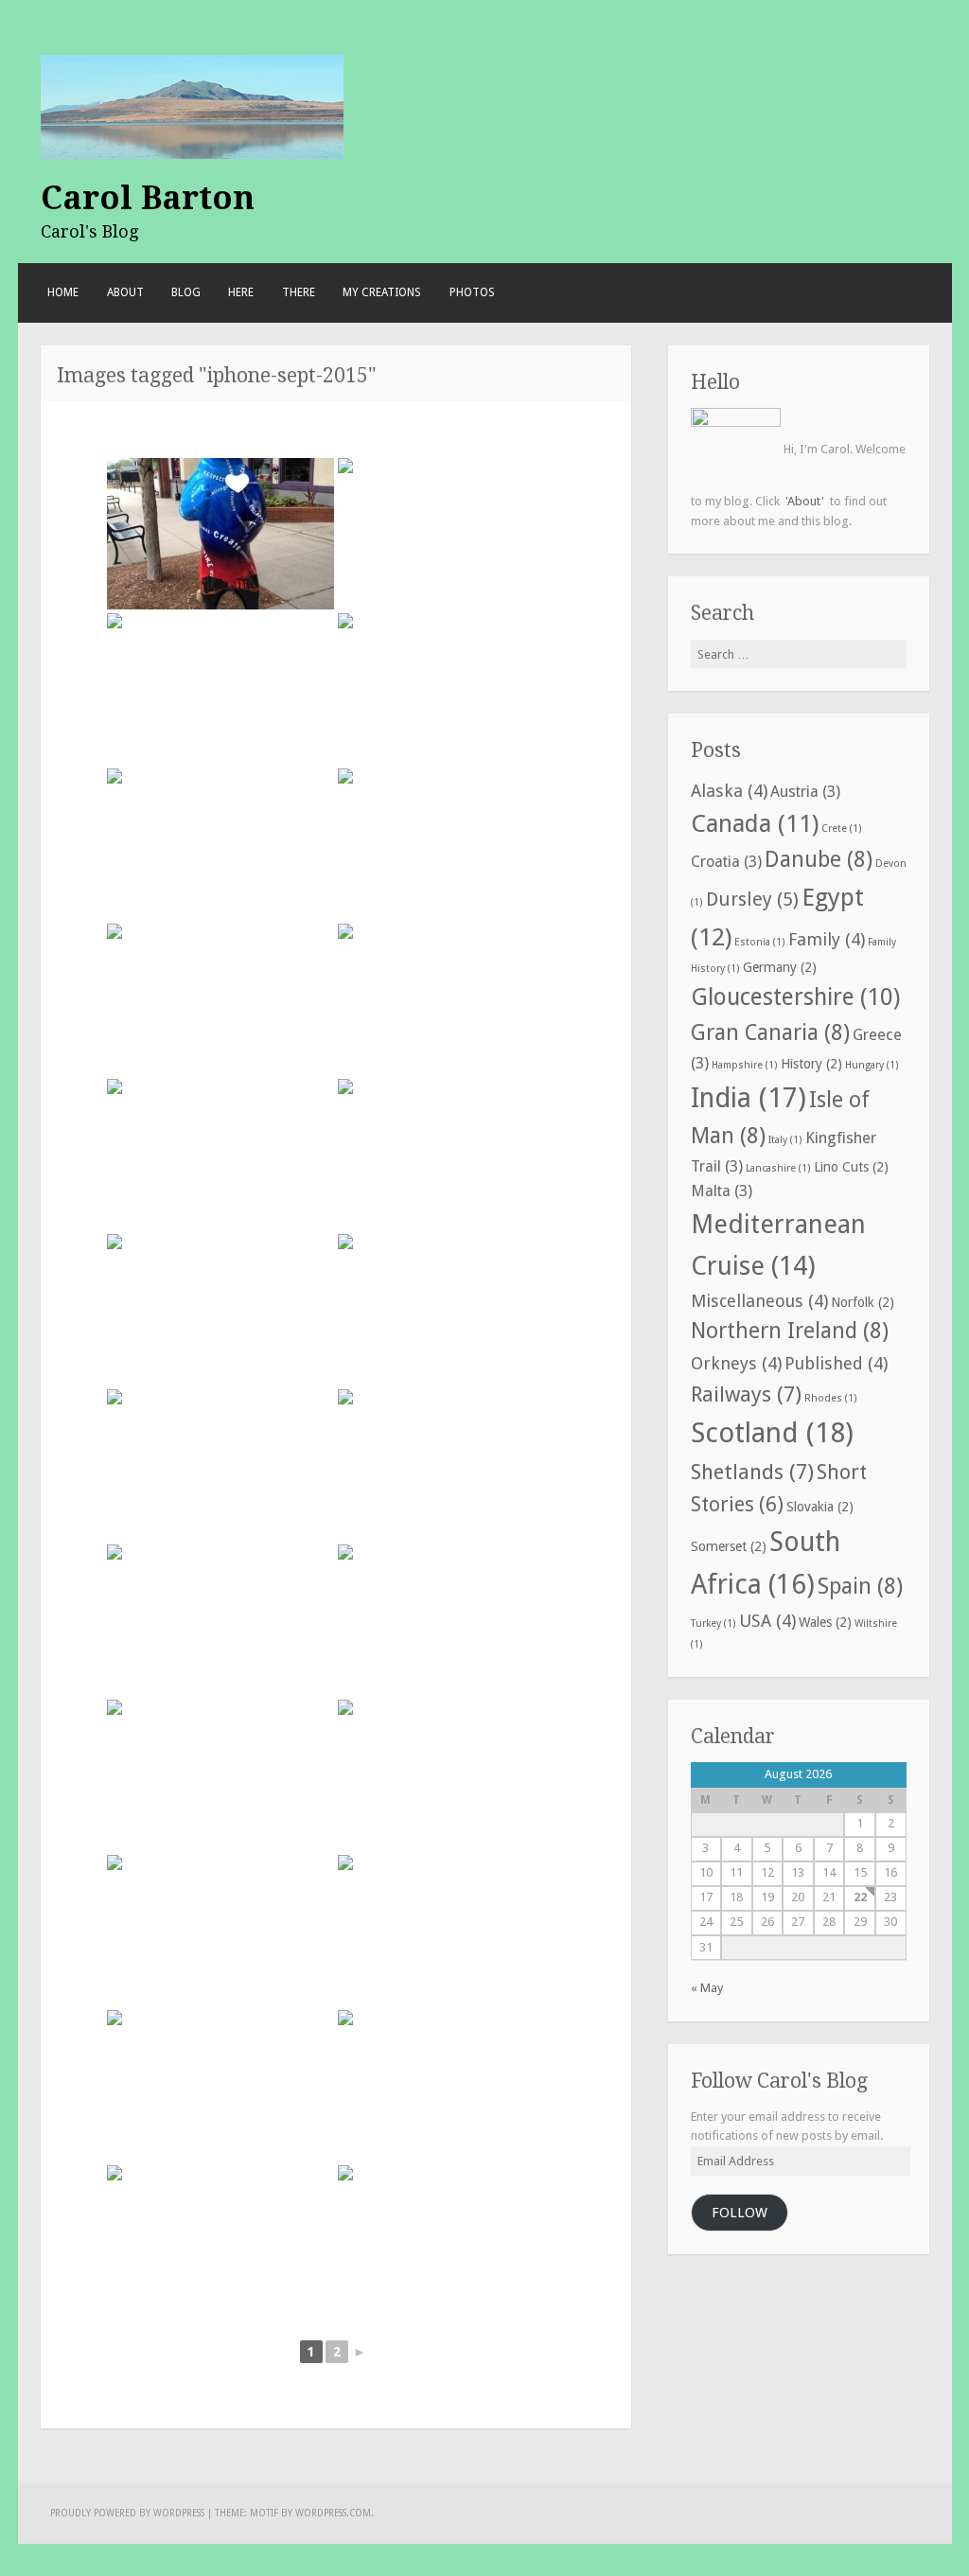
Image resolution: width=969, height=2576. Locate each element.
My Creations (382, 292)
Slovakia (820, 1507)
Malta (722, 1191)
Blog (186, 292)
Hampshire (745, 1065)
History (811, 1064)
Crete (842, 829)
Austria (805, 792)
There (299, 292)
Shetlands (752, 1472)
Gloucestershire (795, 997)
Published (836, 1363)
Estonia (760, 942)
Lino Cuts (851, 1167)
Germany (780, 967)
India (749, 1098)
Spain (860, 1587)
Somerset (729, 1546)
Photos (472, 292)
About (125, 292)
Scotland (772, 1433)
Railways (746, 1394)
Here (241, 292)
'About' (805, 501)
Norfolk (863, 1302)
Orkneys (736, 1363)
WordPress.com (333, 2513)
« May (707, 1988)
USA (767, 1621)
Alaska (729, 791)
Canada (755, 823)
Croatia (726, 862)
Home (63, 292)
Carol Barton (148, 198)
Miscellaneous (759, 1301)
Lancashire (778, 1168)
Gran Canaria (770, 1033)
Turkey (714, 1623)
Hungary (872, 1065)
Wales (825, 1622)
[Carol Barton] (192, 106)
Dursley (752, 900)
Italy (785, 1140)
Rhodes (831, 1398)
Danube (819, 860)
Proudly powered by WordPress (127, 2513)
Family (827, 939)
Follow (740, 2213)
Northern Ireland (790, 1331)
